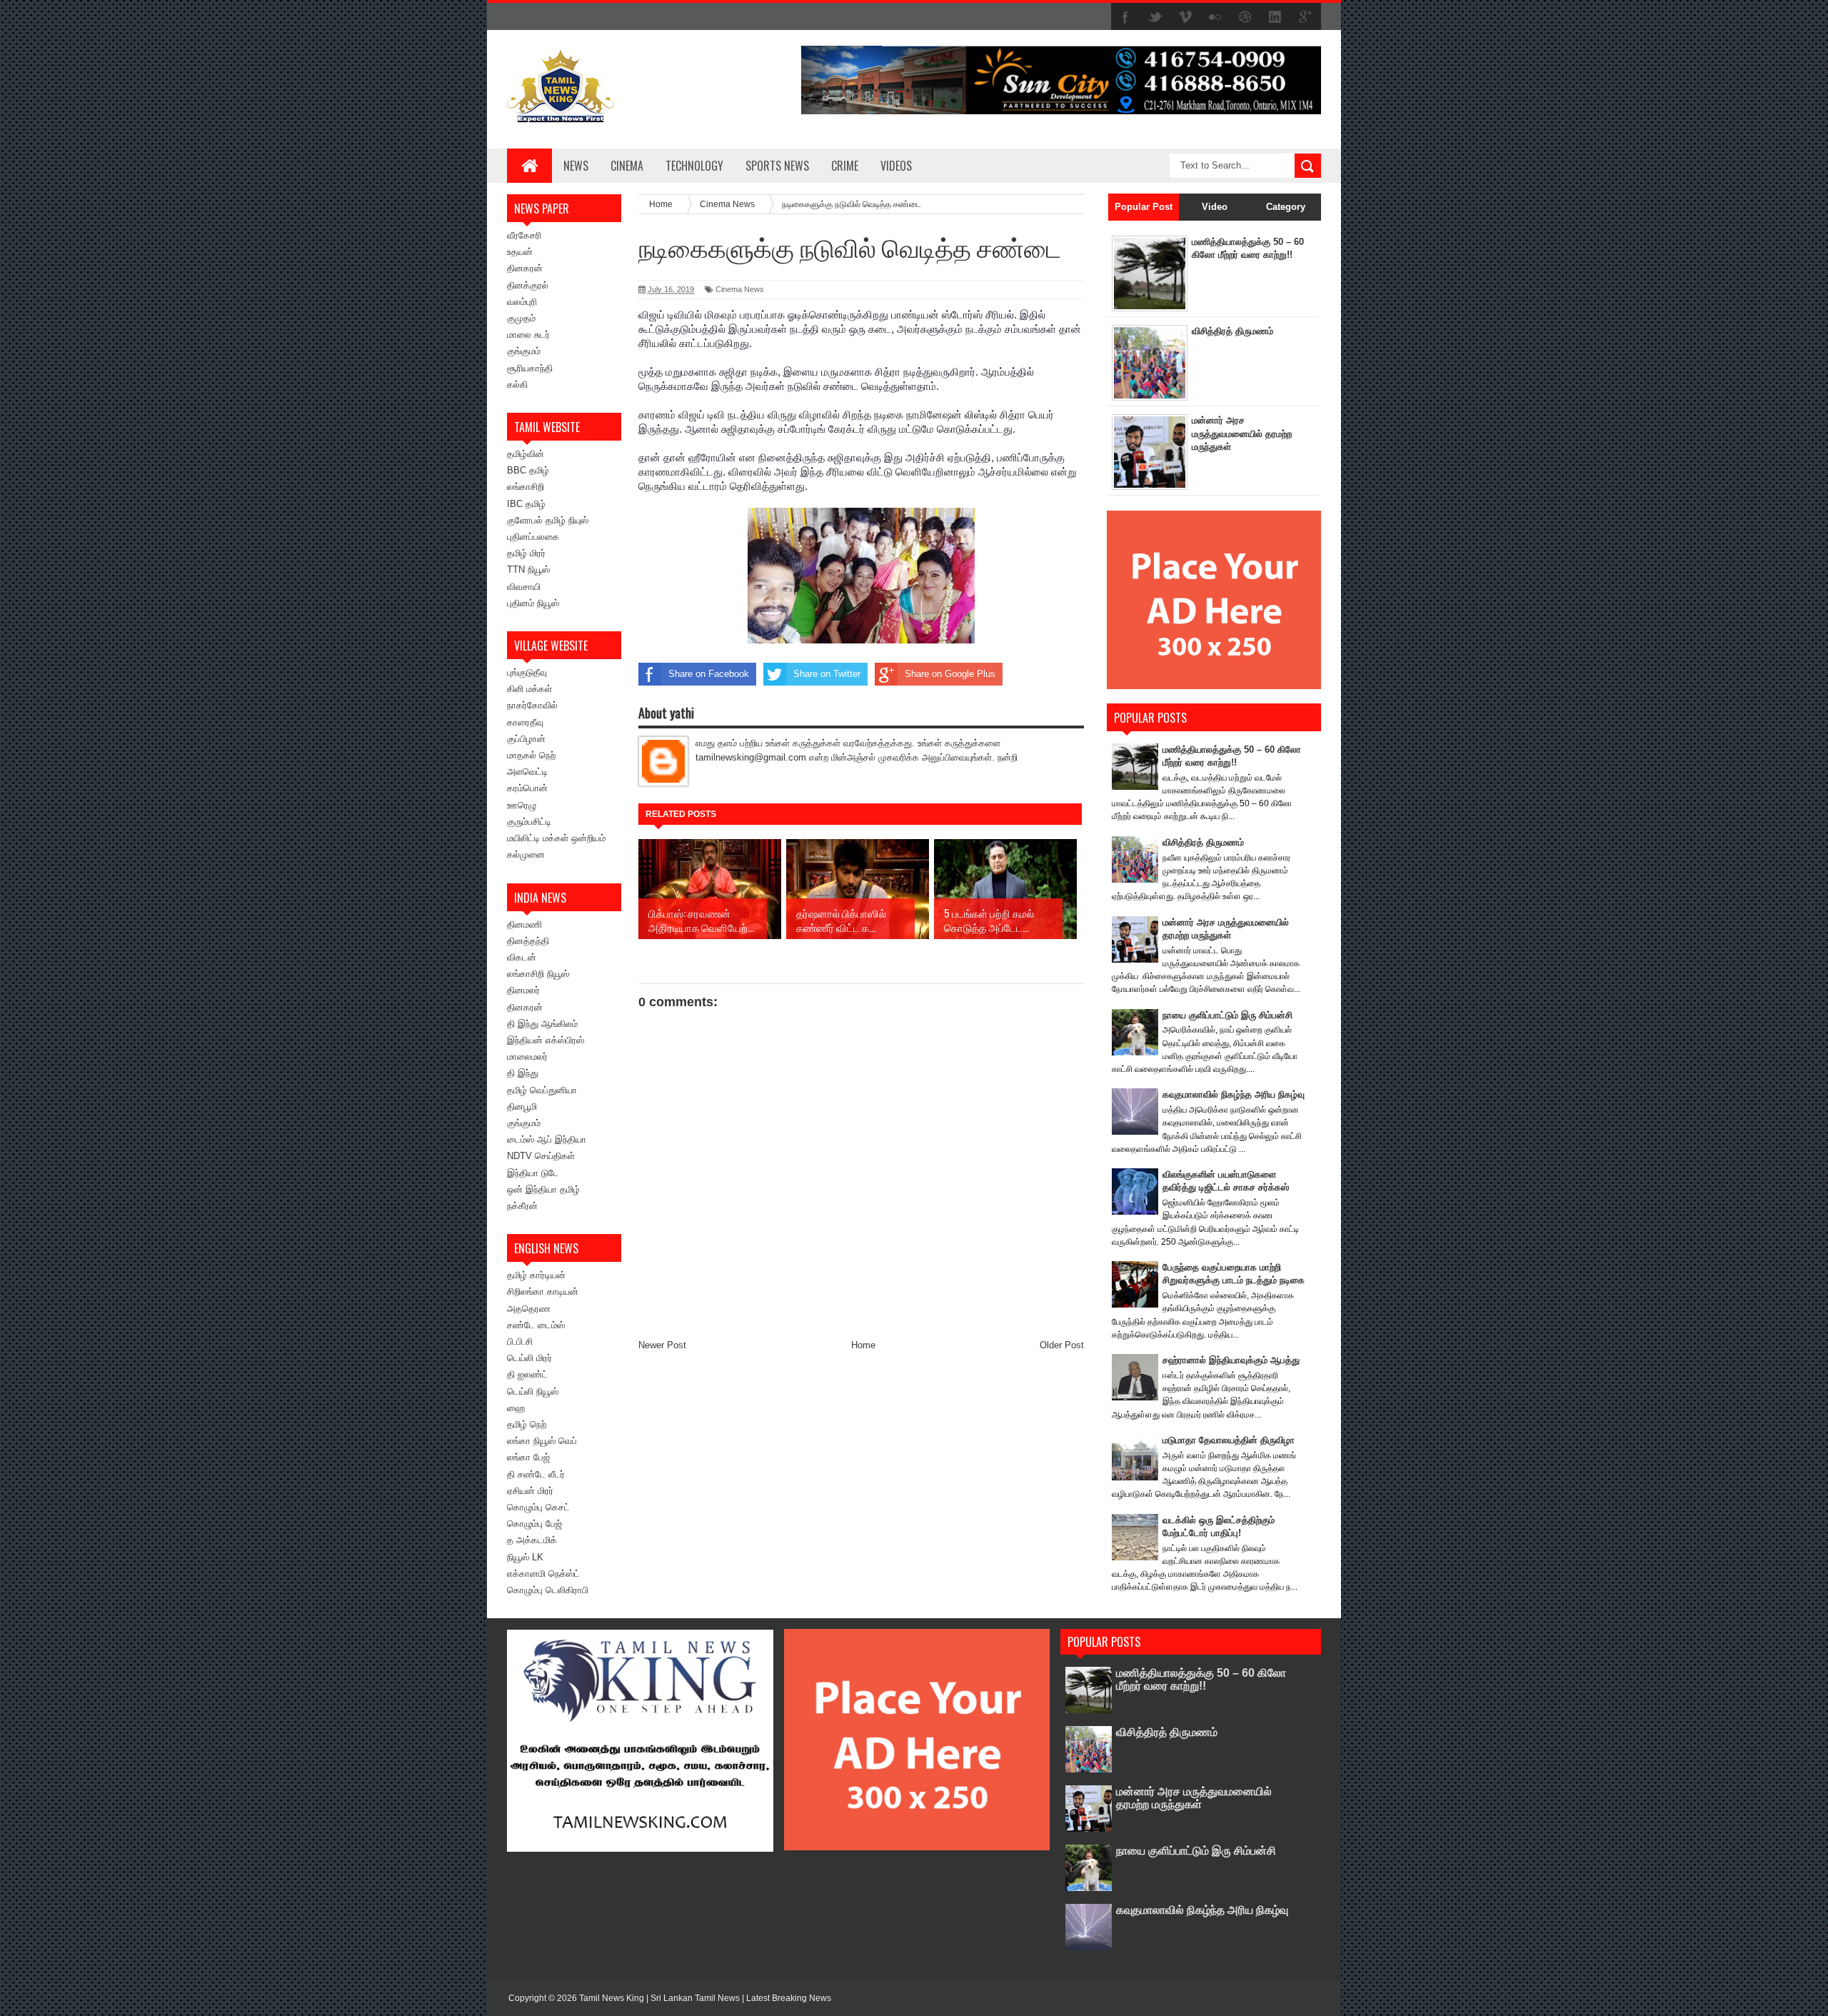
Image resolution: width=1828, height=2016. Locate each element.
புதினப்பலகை (533, 537)
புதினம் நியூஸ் (533, 603)
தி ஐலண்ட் (527, 1374)
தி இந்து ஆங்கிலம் (542, 1024)
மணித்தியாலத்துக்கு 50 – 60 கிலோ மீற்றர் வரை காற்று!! (1201, 1679)
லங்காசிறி (526, 487)
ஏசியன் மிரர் (530, 1491)
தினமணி (524, 924)
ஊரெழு (522, 805)
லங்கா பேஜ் (528, 1457)
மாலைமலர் (527, 1057)
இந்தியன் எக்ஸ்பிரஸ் (546, 1040)
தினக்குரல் (528, 285)
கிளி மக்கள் (529, 689)
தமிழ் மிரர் (526, 553)
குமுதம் (521, 318)
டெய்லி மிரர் (529, 1358)
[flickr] (1215, 17)
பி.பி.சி (520, 1342)
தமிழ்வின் (526, 454)
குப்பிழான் (526, 739)
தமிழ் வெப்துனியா (542, 1090)
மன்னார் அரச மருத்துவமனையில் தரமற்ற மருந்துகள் (1242, 433)
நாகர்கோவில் (532, 705)
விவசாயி (524, 587)
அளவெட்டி (527, 772)
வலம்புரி (522, 302)
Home (863, 1345)
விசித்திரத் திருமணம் (1232, 331)
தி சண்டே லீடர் (536, 1474)
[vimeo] (1185, 17)
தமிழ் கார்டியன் (536, 1275)
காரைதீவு (525, 722)
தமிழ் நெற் (527, 1424)
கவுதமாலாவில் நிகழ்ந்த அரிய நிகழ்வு (1234, 1094)
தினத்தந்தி (528, 941)
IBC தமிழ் (526, 504)
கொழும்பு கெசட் (538, 1507)
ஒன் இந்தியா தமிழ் (543, 1189)
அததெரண (529, 1309)
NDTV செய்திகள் (541, 1156)
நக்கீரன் (522, 1206)
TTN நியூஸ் (528, 570)
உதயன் (520, 252)
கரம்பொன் (527, 788)
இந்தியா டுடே (533, 1173)
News (576, 166)
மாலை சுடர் (528, 335)
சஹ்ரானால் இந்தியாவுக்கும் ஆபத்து (1231, 1360)
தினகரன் (525, 268)
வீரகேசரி (524, 235)
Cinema (627, 166)
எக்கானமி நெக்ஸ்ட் (543, 1574)
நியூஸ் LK (525, 1557)
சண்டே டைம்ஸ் (536, 1325)
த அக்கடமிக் (532, 1540)
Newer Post (662, 1345)
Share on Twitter (827, 674)
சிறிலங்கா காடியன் (543, 1292)
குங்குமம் (524, 351)
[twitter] (1155, 17)
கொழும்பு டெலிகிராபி (548, 1590)
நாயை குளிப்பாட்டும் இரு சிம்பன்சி (1227, 1015)
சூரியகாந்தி (530, 368)
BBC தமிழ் (528, 470)
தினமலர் (523, 990)
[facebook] (1125, 17)
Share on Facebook (709, 674)
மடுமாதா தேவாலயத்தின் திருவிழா (1229, 1440)
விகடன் (522, 957)
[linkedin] (1275, 17)
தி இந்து (523, 1073)
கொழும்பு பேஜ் (534, 1524)
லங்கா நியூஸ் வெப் (542, 1441)
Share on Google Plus (950, 674)
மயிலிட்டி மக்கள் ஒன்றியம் (556, 838)
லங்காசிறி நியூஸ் (538, 974)
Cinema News (740, 289)
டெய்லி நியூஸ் (533, 1391)
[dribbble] (1245, 17)
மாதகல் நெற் (531, 755)
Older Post (1062, 1345)
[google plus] (1305, 17)
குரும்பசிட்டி (529, 822)
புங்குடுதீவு (527, 672)
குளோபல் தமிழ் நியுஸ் (548, 520)
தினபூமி (522, 1107)
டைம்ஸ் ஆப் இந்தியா (547, 1139)
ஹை (516, 1408)
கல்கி (517, 385)
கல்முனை (526, 854)
